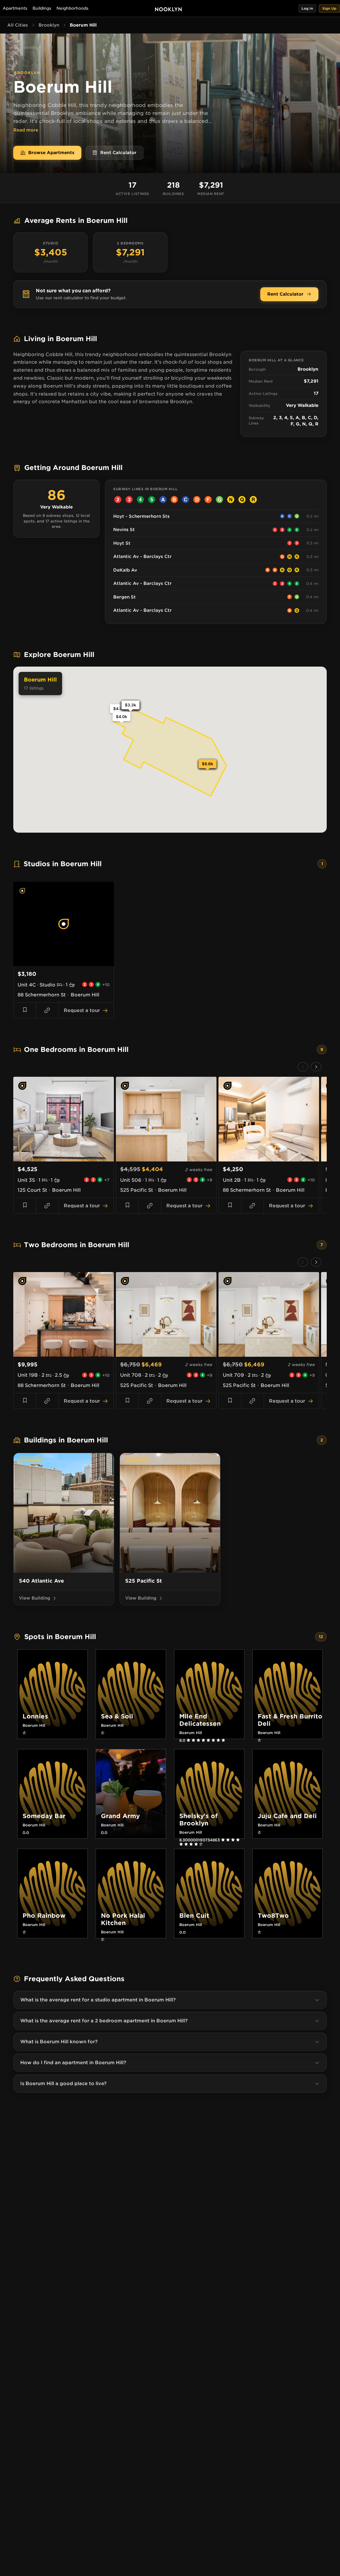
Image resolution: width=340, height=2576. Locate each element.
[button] (307, 8)
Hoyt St (122, 543)
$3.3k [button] (130, 705)
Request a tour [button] (82, 1010)
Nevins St (124, 530)
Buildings (42, 8)
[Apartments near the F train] (208, 500)
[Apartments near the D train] (197, 500)
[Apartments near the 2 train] (118, 500)
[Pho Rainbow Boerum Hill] (52, 1932)
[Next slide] (316, 1067)
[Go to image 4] (68, 963)
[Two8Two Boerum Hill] (288, 1932)
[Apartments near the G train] (219, 500)
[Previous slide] (303, 1067)
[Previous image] (20, 924)
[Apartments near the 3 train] (129, 500)
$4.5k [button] (119, 709)
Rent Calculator (118, 153)
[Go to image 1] (56, 963)
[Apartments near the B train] (174, 500)
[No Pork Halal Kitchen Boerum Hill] (131, 1939)
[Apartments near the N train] (231, 500)
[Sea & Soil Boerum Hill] (131, 1733)
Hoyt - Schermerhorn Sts (141, 516)
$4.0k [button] (122, 717)
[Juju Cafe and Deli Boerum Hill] (288, 1833)
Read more (26, 130)
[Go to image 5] (72, 963)
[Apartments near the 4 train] (140, 500)
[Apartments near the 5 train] (152, 500)
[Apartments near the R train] (253, 500)
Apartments (15, 8)
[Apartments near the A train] (163, 500)
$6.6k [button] (208, 764)
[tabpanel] (170, 950)
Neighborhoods (72, 8)
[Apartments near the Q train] (242, 500)
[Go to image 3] (64, 963)
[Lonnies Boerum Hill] (52, 1733)
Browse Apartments (51, 153)
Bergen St (125, 597)
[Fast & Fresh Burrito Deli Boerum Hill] (288, 1740)
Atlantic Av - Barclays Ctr (142, 556)
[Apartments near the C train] (186, 500)
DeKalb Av (125, 570)
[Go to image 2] (60, 963)
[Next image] (107, 924)
